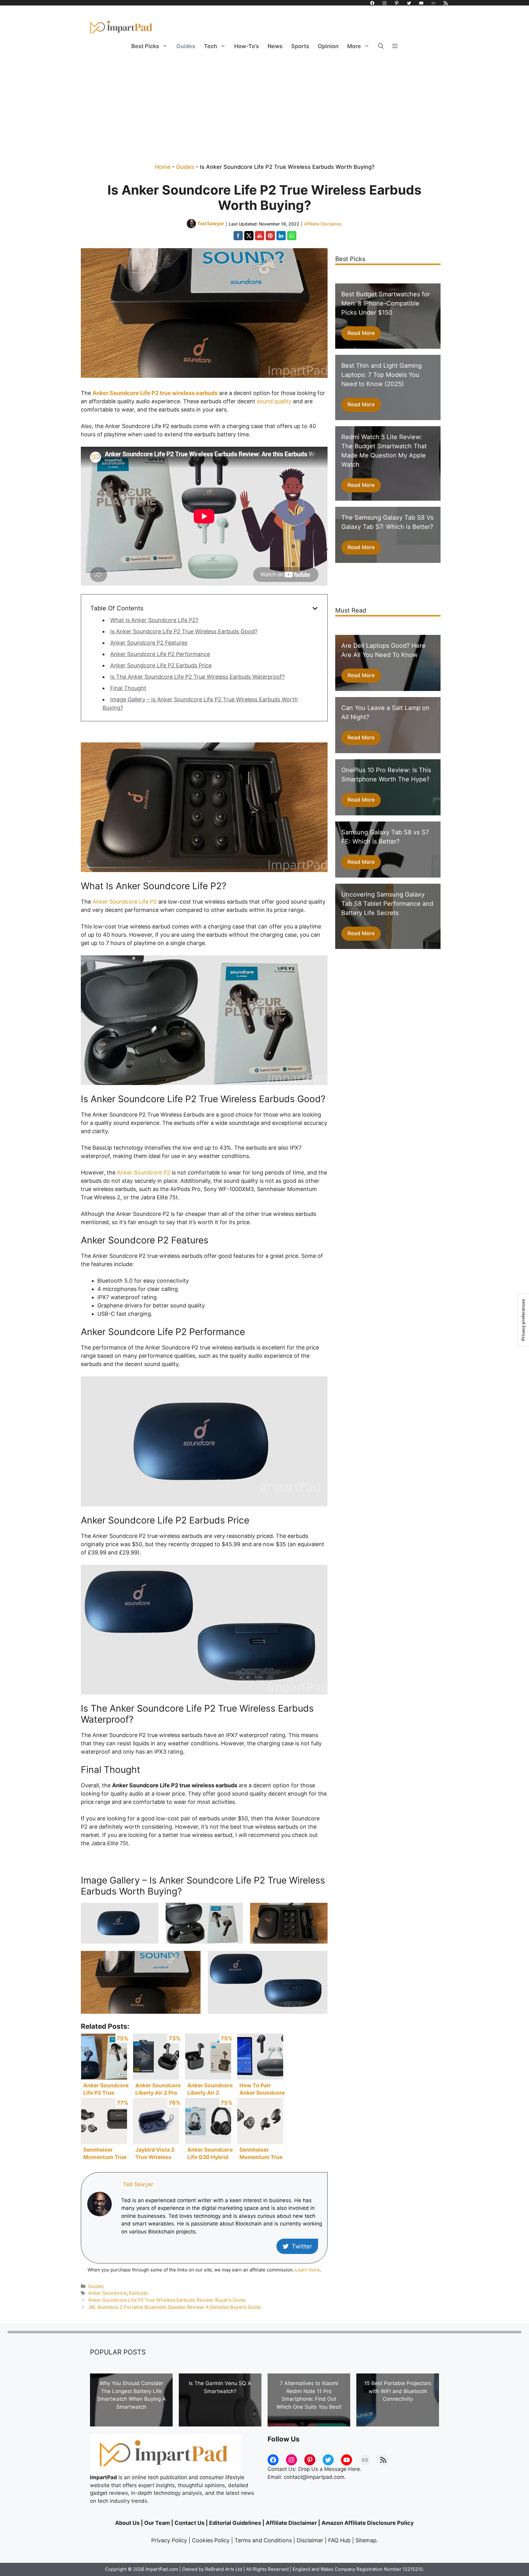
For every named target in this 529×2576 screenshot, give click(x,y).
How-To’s (247, 46)
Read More (361, 333)
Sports (300, 46)
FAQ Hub (339, 2540)
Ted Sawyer (211, 224)
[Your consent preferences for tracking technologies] (523, 1320)
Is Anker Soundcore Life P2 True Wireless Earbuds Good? (184, 631)
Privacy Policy (169, 2540)
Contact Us (189, 2523)
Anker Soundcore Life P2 (125, 902)
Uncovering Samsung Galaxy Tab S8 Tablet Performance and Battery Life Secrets (387, 904)
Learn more (308, 2270)
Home (163, 167)
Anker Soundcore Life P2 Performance (160, 654)
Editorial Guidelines (235, 2523)
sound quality (274, 401)
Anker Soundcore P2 (144, 1172)
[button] (381, 46)
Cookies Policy (211, 2540)
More (354, 46)
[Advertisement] (264, 101)
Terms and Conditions (263, 2540)
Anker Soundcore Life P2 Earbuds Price (161, 665)
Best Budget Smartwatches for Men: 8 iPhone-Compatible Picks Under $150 (386, 303)
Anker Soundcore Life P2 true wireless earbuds (155, 393)
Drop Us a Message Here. (330, 2469)
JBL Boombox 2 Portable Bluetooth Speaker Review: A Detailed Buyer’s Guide (174, 2307)
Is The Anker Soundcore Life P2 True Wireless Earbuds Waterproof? (197, 677)
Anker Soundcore (107, 2293)
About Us (127, 2523)
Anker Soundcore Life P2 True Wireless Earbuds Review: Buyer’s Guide (167, 2300)
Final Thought (128, 688)
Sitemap (366, 2540)
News (275, 46)
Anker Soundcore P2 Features (149, 643)
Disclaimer (310, 2540)
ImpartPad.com (162, 2569)
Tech (210, 46)
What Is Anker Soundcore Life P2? (154, 620)
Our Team (157, 2523)
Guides (186, 46)
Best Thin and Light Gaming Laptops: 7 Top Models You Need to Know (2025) (381, 375)
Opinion (328, 46)
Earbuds (139, 2293)
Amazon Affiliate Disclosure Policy (368, 2523)
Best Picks (145, 46)
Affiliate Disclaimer (323, 224)
